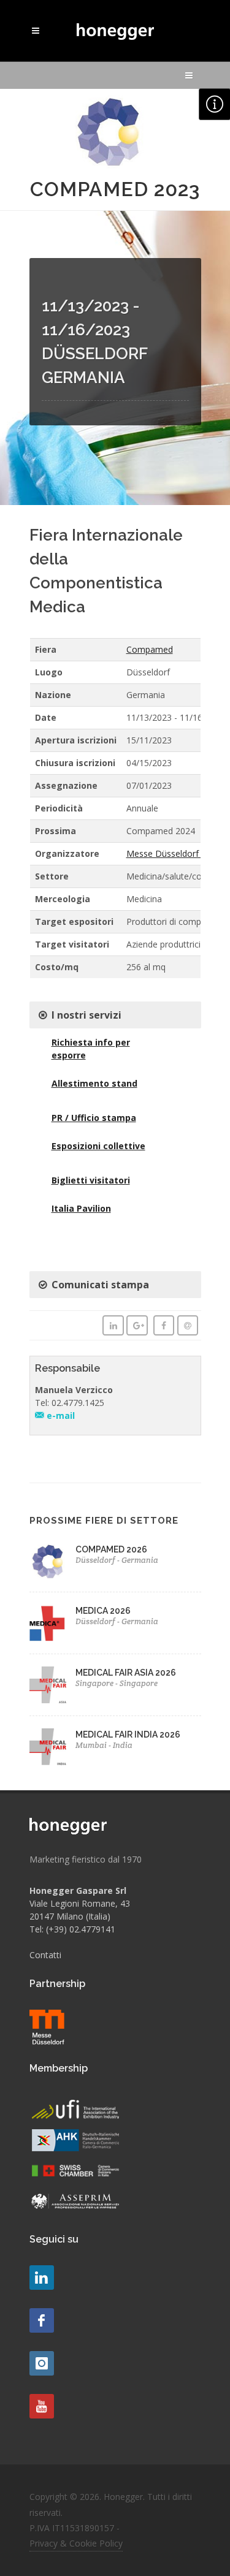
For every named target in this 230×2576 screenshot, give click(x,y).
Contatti (45, 1955)
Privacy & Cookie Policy (76, 2543)
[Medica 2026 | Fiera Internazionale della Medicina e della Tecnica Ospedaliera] (48, 1623)
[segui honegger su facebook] (42, 2320)
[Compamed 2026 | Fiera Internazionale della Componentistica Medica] (48, 1562)
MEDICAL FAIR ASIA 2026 (126, 1673)
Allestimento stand (94, 1083)
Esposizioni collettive (98, 1146)
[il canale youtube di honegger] (42, 2406)
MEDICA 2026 (103, 1611)
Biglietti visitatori (91, 1180)
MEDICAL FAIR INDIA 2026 (128, 1734)
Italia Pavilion (81, 1208)
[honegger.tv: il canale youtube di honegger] (42, 2278)
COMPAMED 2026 (111, 1549)
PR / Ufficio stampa (94, 1118)
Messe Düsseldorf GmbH (176, 853)
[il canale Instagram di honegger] (42, 2363)
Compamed (150, 649)
